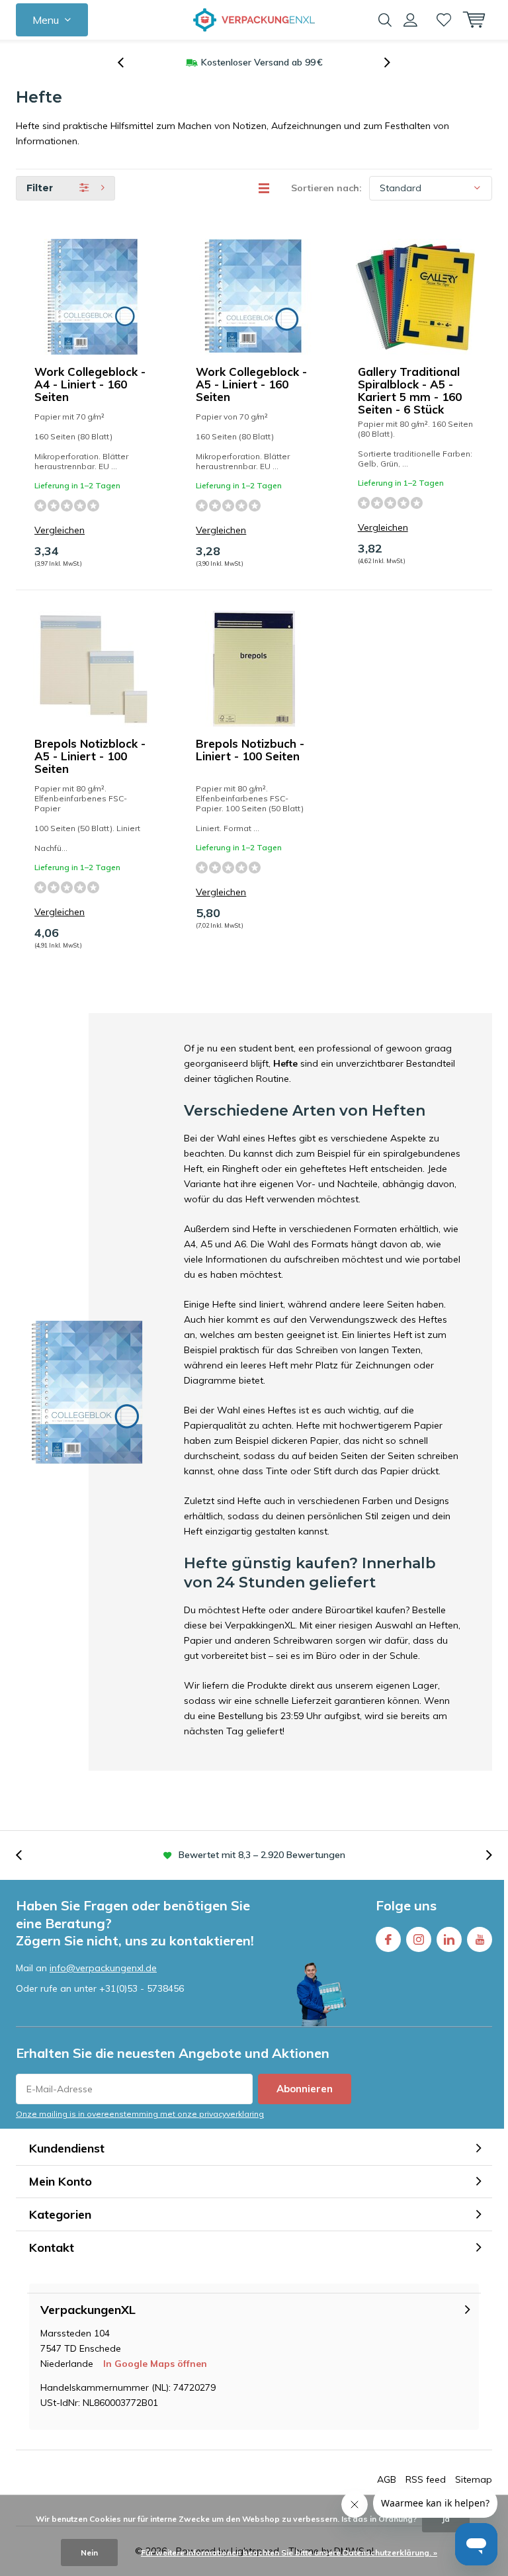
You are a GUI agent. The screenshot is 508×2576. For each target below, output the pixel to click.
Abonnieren (305, 2089)
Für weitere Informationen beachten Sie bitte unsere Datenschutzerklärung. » (289, 2553)
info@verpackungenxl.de (103, 1968)
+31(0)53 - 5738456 (142, 1988)
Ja (446, 2519)
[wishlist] (444, 20)
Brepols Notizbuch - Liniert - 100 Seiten (250, 750)
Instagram (419, 1939)
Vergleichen (60, 530)
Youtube (480, 1939)
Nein (89, 2553)
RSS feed (426, 2479)
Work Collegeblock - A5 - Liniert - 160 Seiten (251, 384)
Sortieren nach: (326, 188)
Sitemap (474, 2479)
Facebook (388, 1939)
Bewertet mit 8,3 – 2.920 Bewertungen (262, 1855)
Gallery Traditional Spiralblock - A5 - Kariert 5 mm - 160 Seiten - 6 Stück (410, 390)
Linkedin (449, 1939)
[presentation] (128, 63)
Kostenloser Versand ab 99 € (262, 62)
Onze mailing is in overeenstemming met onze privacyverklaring (140, 2114)
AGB (387, 2479)
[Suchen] (385, 20)
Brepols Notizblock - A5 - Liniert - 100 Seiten (90, 756)
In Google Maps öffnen (155, 2364)
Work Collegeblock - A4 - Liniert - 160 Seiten (90, 384)
